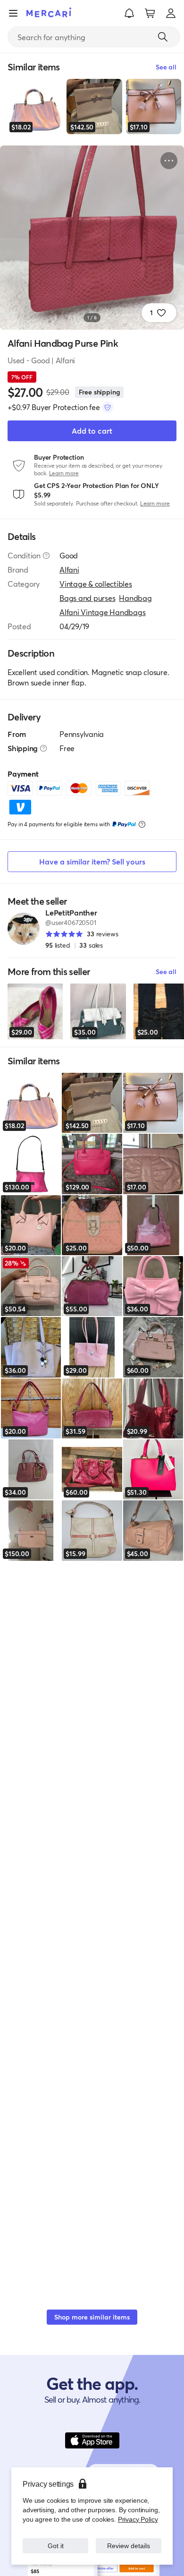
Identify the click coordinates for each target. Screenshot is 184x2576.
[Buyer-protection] (108, 407)
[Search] (163, 37)
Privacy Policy (138, 2519)
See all (166, 971)
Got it (55, 2546)
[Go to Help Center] (46, 556)
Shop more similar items (92, 2317)
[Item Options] (169, 161)
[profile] (171, 13)
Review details (129, 2546)
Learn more (64, 473)
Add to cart (92, 431)
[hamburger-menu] (13, 13)
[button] (129, 13)
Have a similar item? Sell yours (92, 861)
